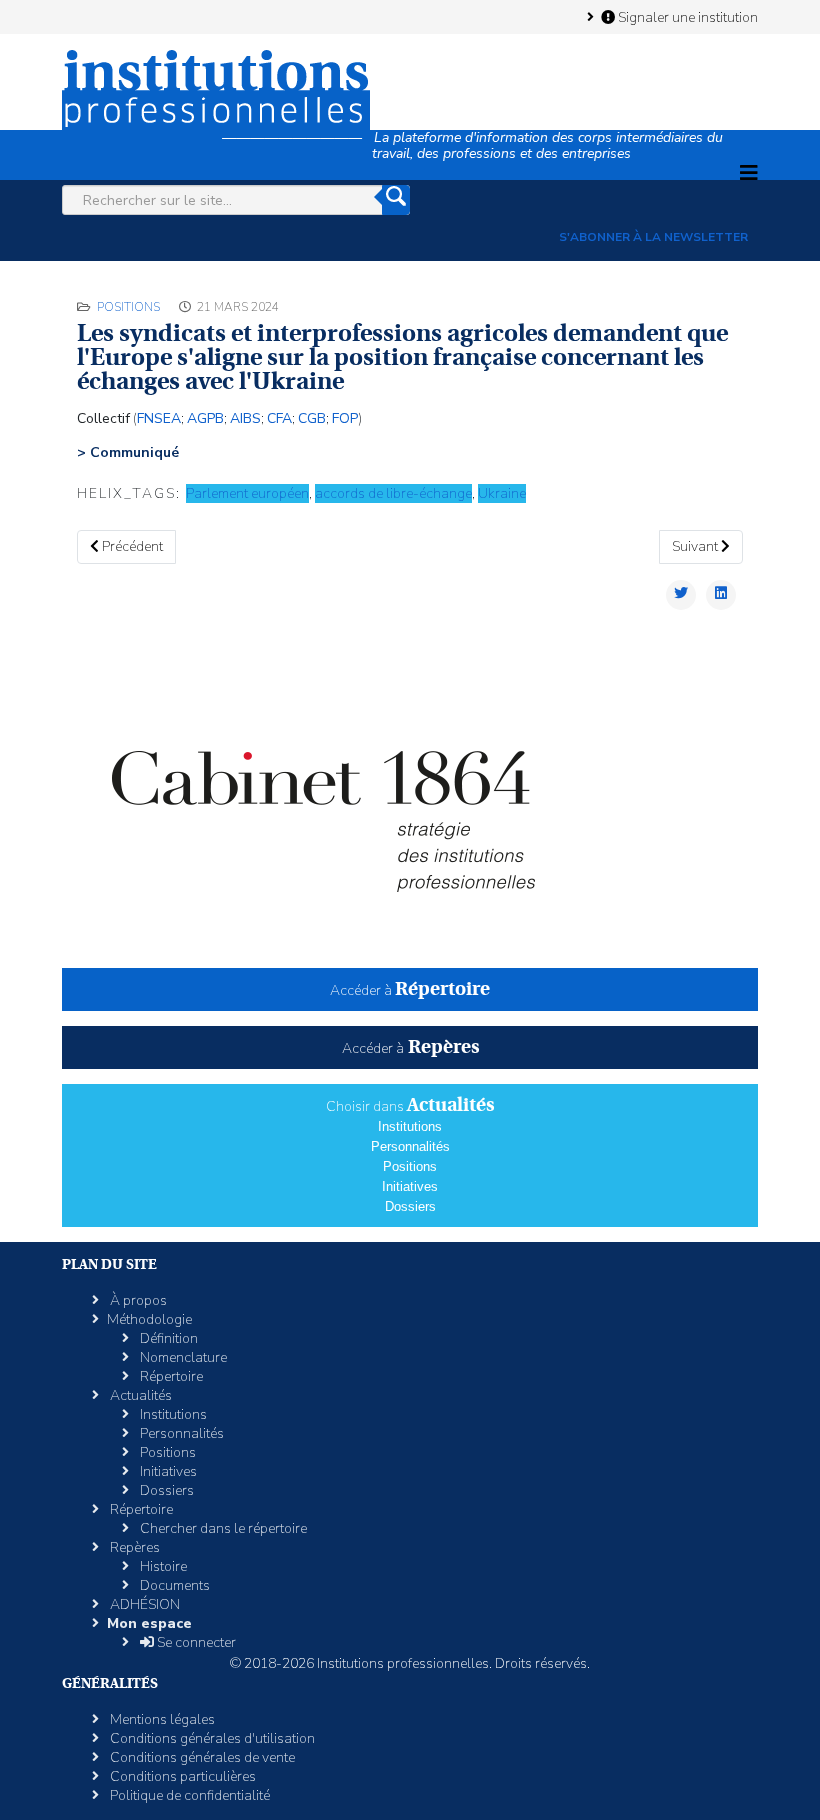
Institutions (410, 1126)
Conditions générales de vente (201, 1757)
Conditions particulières (181, 1776)
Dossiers (410, 1206)
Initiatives (410, 1186)
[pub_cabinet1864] (410, 801)
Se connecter (195, 1642)
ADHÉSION (143, 1604)
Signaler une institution (686, 17)
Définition (167, 1338)
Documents (173, 1585)
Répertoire (170, 1376)
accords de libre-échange (393, 493)
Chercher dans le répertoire (222, 1528)
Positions (128, 307)
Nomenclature (182, 1357)
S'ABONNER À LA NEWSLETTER (653, 237)
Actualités (139, 1395)
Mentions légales (161, 1719)
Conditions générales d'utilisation (211, 1738)
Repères (133, 1547)
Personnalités (410, 1146)
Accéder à (410, 990)
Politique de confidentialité (188, 1795)
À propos (137, 1300)
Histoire (162, 1566)
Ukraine (502, 493)
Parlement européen (247, 493)
